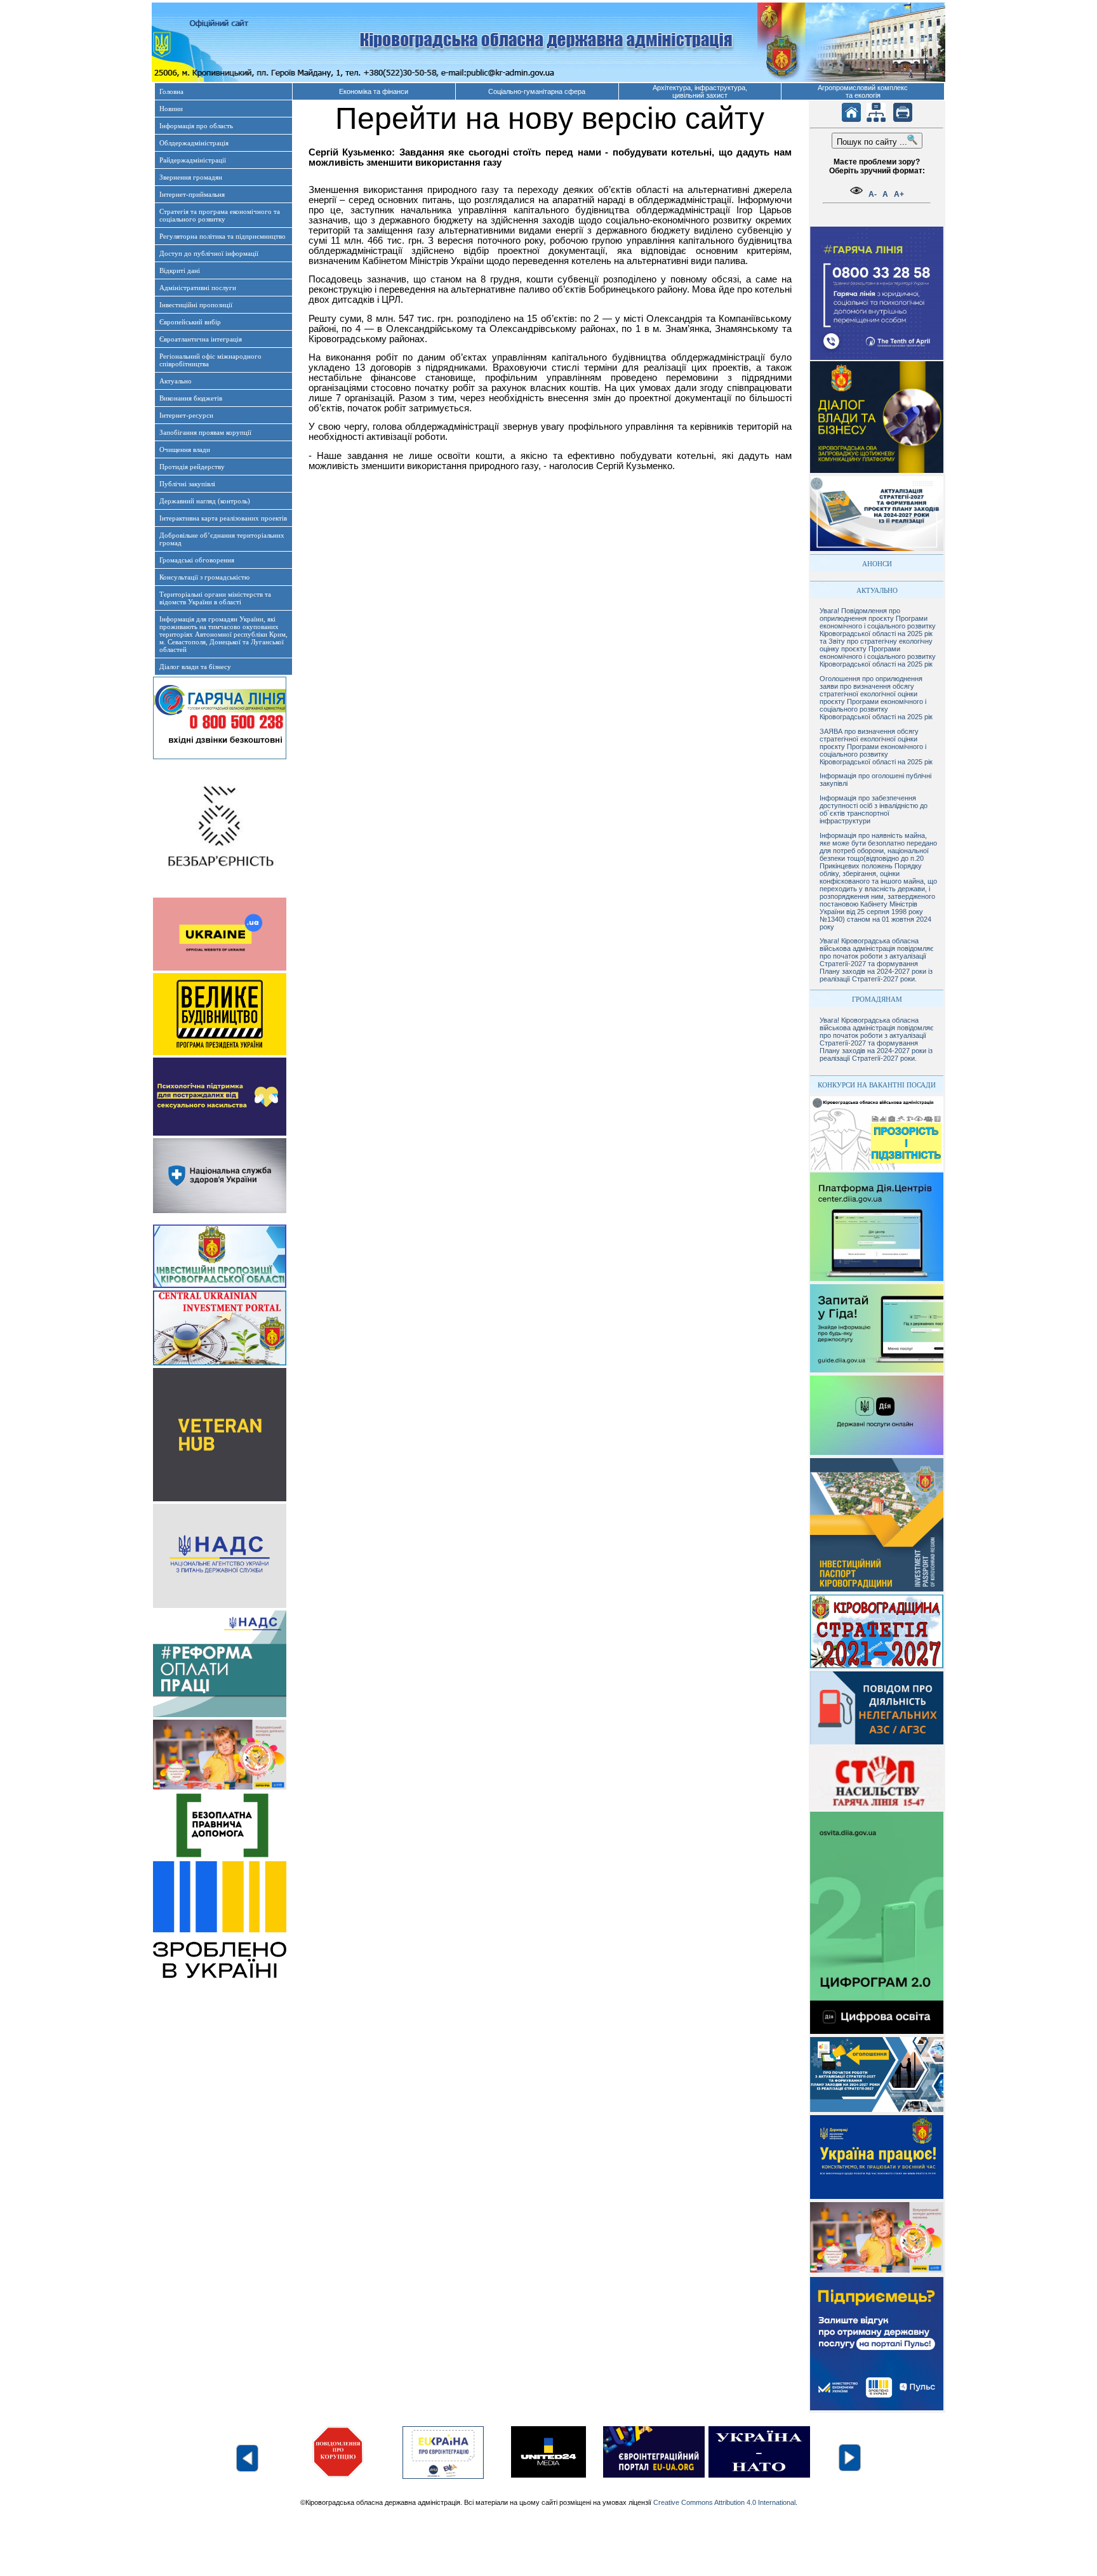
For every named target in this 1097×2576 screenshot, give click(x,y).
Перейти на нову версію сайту (550, 118)
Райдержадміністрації (193, 160)
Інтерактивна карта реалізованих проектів (223, 518)
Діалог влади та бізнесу (195, 667)
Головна (171, 91)
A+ (899, 194)
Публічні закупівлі (187, 484)
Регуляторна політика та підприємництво (223, 236)
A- (873, 194)
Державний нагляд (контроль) (205, 501)
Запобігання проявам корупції (205, 432)
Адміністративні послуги (198, 288)
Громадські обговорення (197, 560)
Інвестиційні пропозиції (196, 305)
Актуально (176, 381)
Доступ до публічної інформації (209, 253)
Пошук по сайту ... (872, 142)
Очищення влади (185, 449)
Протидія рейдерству (192, 467)
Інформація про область (196, 126)
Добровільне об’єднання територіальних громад (222, 539)
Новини (171, 109)
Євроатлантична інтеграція (201, 339)
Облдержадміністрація (194, 143)
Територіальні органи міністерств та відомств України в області (215, 598)
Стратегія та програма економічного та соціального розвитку (220, 215)
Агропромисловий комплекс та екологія (863, 91)
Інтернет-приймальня (192, 194)
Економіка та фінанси (374, 91)
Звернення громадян (191, 177)
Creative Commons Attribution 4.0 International (724, 2502)
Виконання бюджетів (191, 398)
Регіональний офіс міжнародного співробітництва (210, 360)
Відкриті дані (180, 270)
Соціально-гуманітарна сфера (537, 91)
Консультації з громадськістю (204, 577)
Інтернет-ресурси (186, 415)
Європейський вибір (190, 322)
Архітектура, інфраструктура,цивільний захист (700, 91)
